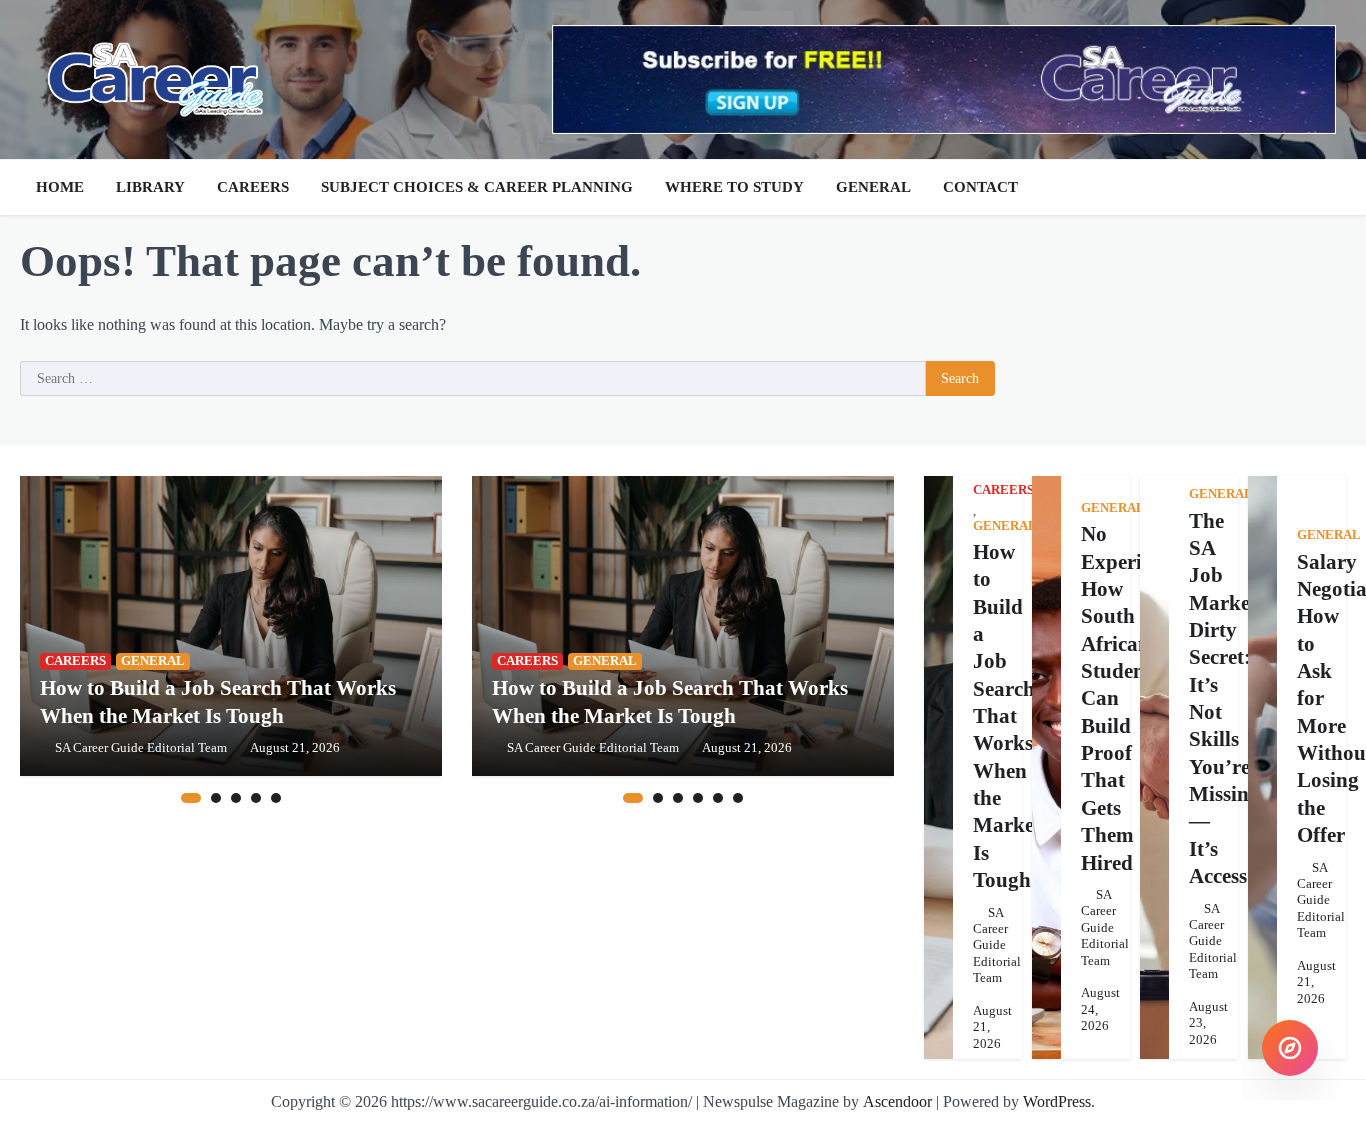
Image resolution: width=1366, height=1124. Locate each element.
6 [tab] (738, 798)
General (873, 187)
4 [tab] (256, 798)
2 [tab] (216, 798)
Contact (980, 187)
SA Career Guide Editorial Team (141, 748)
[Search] (1326, 187)
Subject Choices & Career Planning (477, 187)
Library (150, 187)
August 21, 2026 (295, 748)
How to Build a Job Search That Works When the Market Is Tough (1007, 716)
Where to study (734, 187)
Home (60, 187)
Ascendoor (897, 1101)
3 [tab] (236, 798)
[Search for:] (473, 379)
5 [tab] (276, 798)
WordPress (1057, 1101)
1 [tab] (191, 798)
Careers (253, 187)
